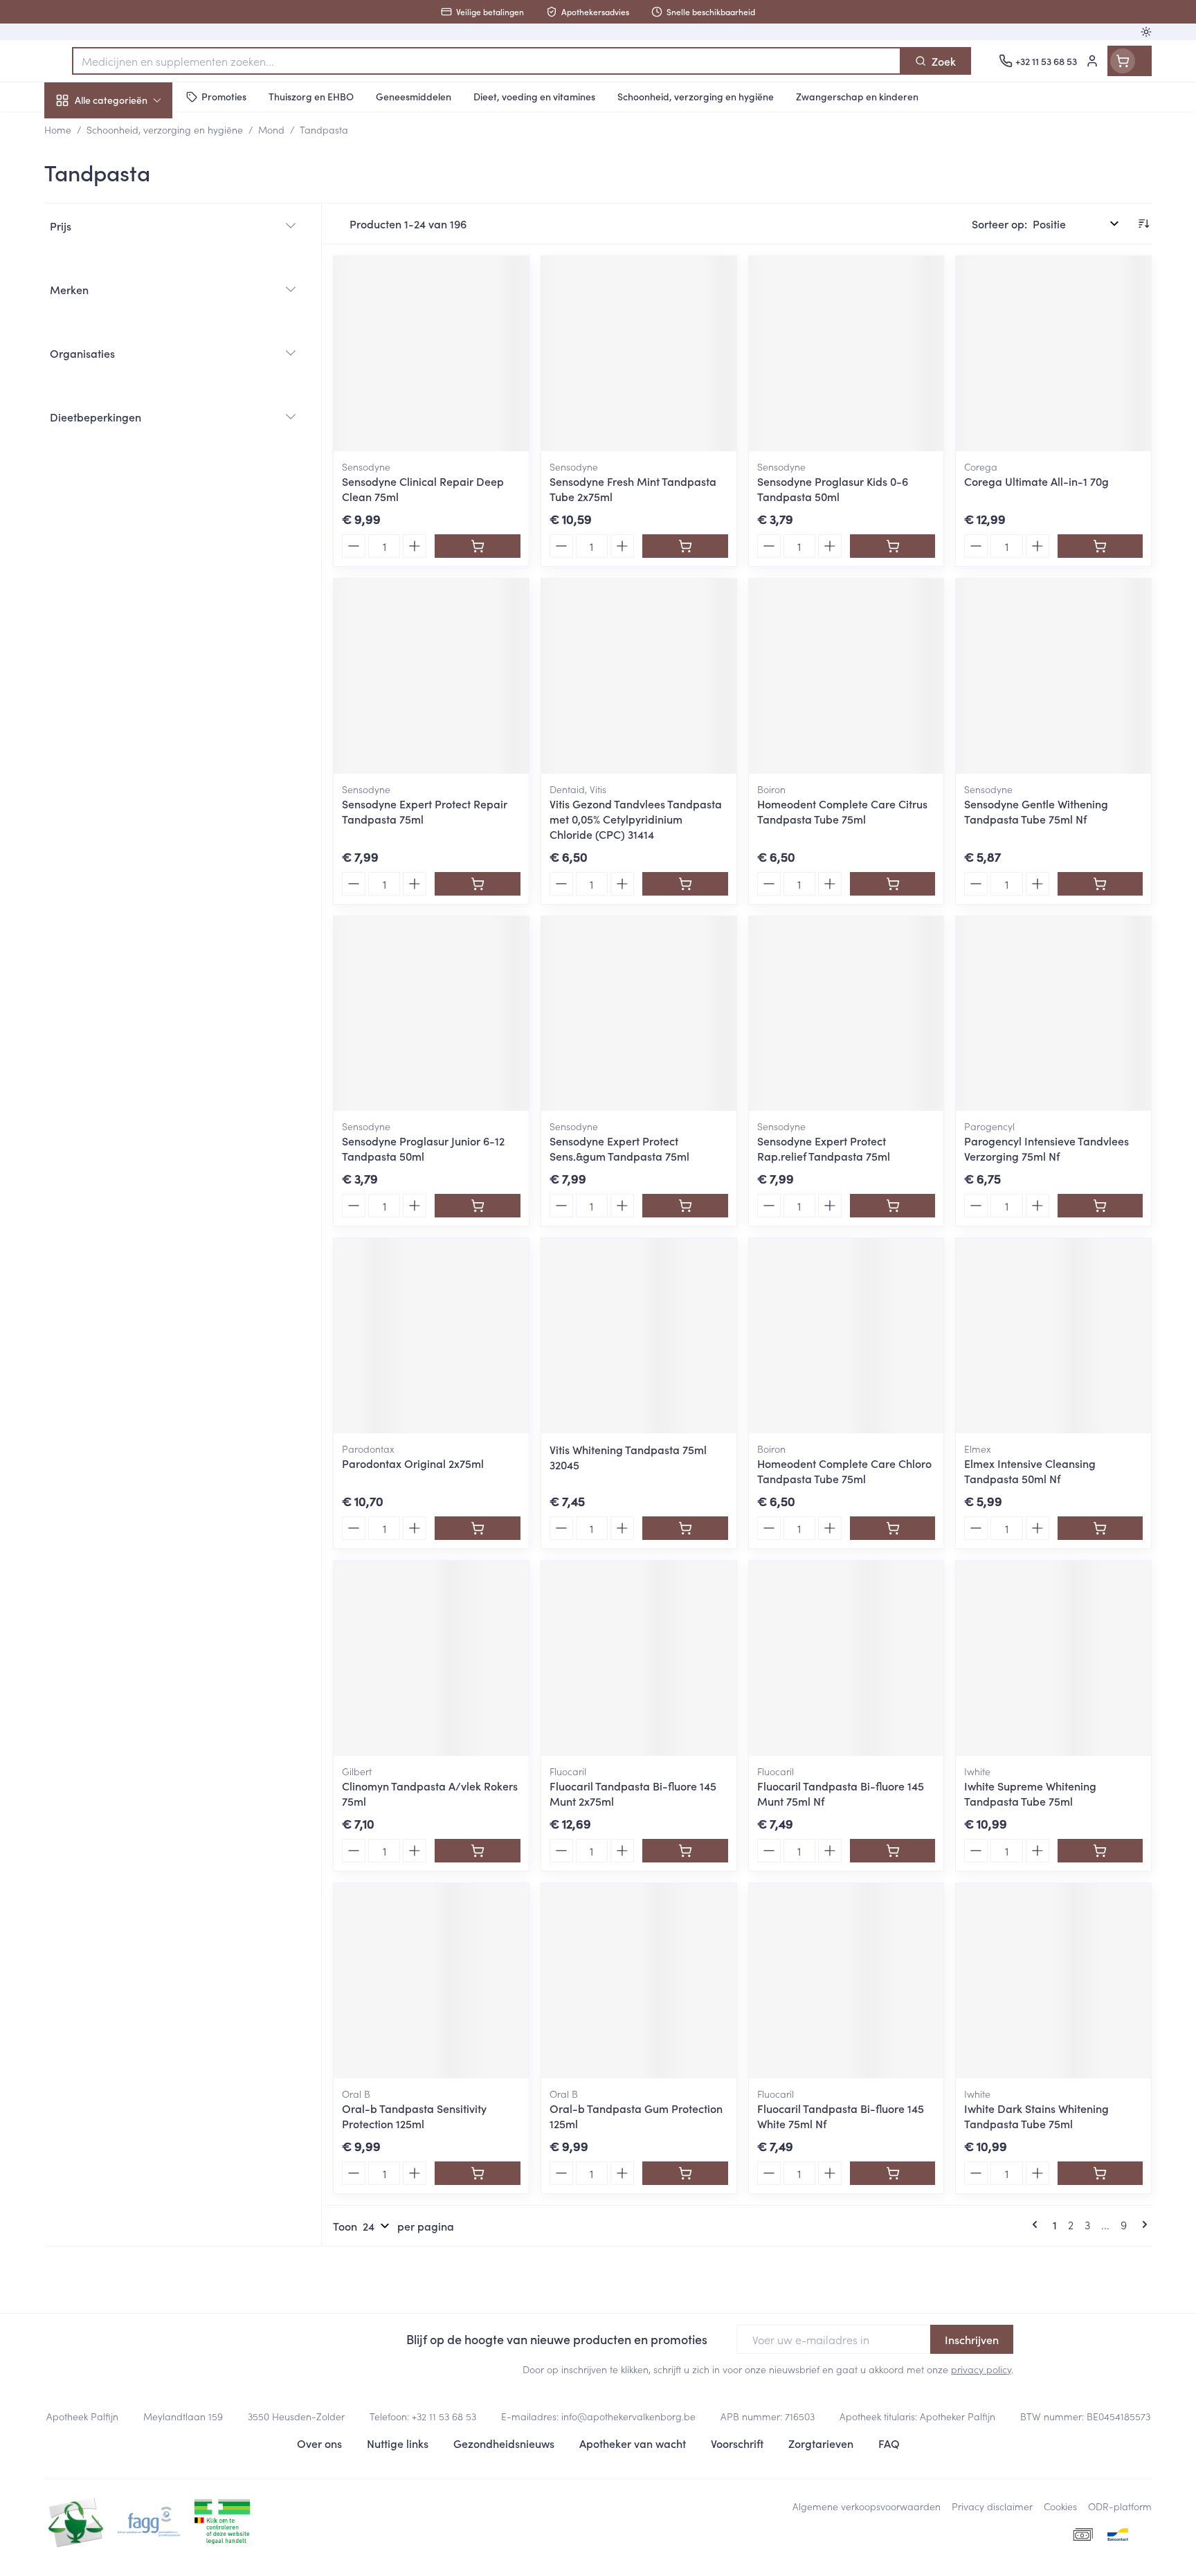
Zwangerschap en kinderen (133, 275)
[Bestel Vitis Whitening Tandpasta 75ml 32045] (685, 1528)
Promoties (81, 132)
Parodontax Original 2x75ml (413, 1463)
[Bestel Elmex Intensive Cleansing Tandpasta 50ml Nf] (1100, 1528)
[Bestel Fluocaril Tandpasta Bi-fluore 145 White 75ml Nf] (893, 2173)
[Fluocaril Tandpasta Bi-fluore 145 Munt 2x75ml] (639, 1658)
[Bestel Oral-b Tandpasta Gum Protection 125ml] (685, 2173)
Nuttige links (398, 2443)
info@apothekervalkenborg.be (628, 2416)
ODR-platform (1120, 2506)
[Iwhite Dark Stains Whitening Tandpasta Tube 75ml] (1053, 1981)
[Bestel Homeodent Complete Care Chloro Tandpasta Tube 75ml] (893, 1528)
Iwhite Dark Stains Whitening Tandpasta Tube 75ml (1036, 2116)
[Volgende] (1142, 2224)
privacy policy (981, 2369)
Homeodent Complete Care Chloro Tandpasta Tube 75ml (844, 1471)
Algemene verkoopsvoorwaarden (867, 2506)
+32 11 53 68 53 (444, 2416)
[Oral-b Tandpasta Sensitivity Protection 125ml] (431, 1981)
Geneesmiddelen (133, 474)
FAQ (889, 2443)
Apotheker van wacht (633, 2443)
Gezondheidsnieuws (504, 2443)
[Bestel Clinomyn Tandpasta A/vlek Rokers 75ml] (477, 1851)
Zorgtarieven (821, 2443)
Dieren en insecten (133, 435)
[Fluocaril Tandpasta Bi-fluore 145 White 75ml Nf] (846, 1981)
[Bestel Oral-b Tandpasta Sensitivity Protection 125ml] (477, 2173)
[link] (1038, 2224)
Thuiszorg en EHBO (133, 397)
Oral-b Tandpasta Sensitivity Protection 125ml (414, 2116)
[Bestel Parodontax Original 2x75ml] (477, 1528)
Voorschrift (737, 2443)
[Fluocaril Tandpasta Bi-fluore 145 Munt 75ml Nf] (846, 1658)
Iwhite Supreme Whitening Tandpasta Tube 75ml (1030, 1793)
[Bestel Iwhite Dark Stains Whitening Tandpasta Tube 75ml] (1100, 2173)
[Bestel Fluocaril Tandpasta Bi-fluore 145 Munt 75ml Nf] (893, 1851)
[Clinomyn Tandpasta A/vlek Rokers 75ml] (431, 1658)
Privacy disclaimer (992, 2506)
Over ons (319, 2443)
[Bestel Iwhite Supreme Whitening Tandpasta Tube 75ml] (1100, 1851)
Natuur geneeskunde (133, 357)
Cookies (1060, 2506)
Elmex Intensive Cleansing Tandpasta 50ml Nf (1030, 1471)
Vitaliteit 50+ (133, 318)
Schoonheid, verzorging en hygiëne (133, 175)
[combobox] (487, 61)
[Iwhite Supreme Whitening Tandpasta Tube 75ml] (1053, 1658)
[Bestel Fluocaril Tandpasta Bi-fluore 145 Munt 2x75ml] (685, 1851)
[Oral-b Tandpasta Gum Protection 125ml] (639, 1981)
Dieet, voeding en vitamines (133, 225)
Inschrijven (972, 2339)
